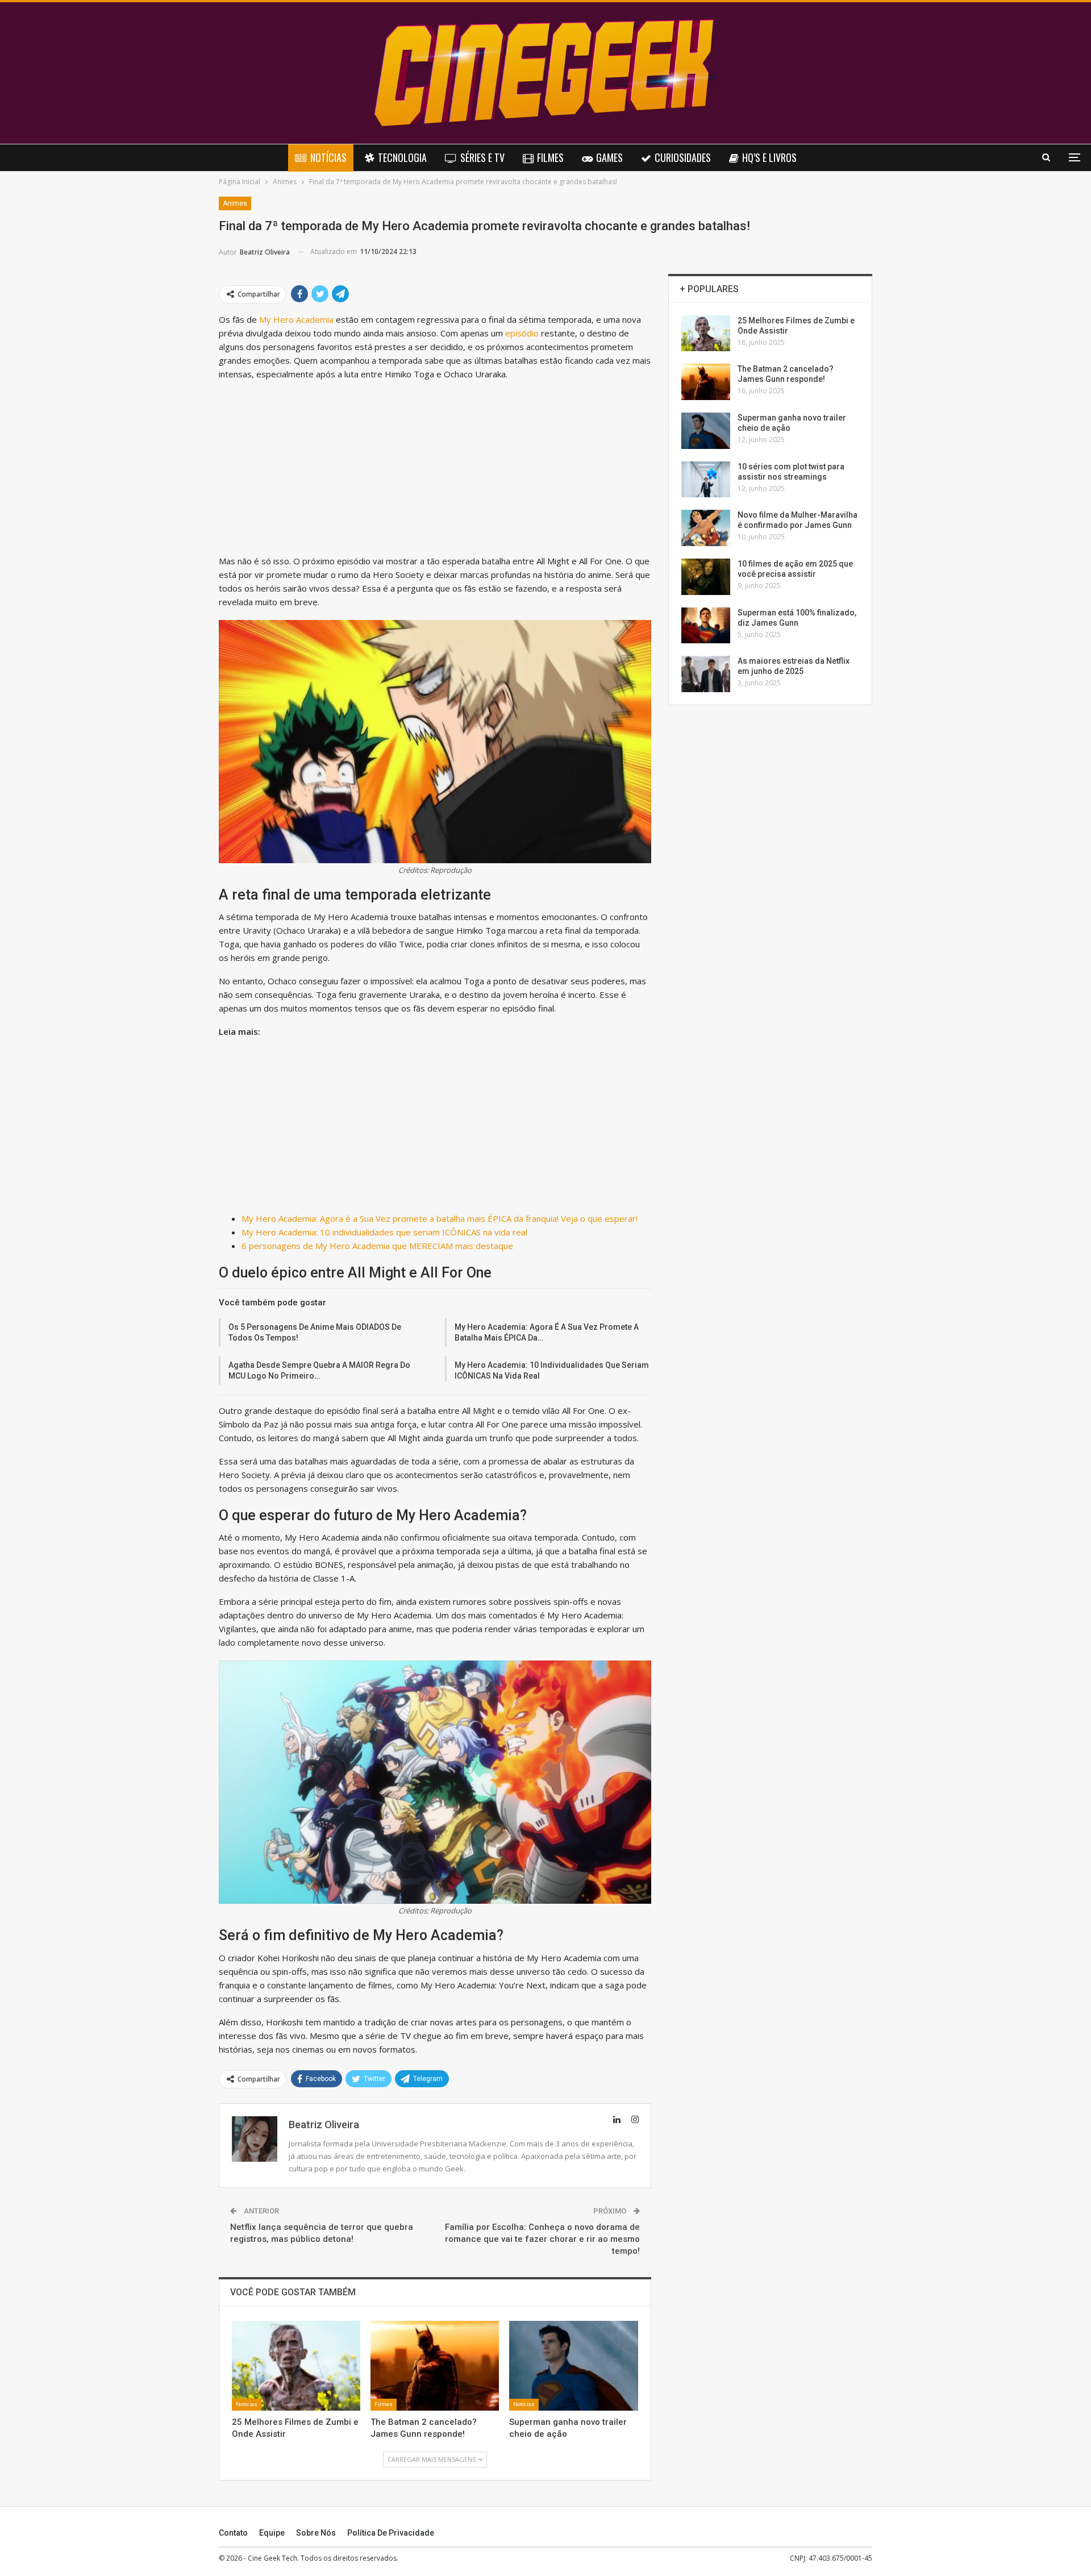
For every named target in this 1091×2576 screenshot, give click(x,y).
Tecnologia (402, 157)
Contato (233, 2533)
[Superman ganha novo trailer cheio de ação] (573, 2366)
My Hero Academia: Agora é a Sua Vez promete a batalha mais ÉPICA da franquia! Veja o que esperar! (440, 1218)
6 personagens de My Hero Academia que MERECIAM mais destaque (377, 1246)
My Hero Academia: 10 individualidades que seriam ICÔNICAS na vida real (384, 1232)
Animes (235, 203)
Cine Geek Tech (272, 2558)
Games (609, 157)
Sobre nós (316, 2533)
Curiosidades (683, 157)
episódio (522, 333)
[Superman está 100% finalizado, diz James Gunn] (706, 626)
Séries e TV (482, 157)
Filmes (550, 157)
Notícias (328, 157)
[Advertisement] (435, 470)
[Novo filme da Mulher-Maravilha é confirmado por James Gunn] (706, 528)
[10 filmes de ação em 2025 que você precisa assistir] (706, 577)
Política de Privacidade (391, 2533)
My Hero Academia (296, 319)
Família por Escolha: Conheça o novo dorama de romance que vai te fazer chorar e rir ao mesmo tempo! (542, 2239)
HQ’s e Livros (769, 157)
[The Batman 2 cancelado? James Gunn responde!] (435, 2366)
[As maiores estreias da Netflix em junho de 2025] (706, 674)
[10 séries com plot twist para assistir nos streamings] (706, 480)
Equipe (272, 2533)
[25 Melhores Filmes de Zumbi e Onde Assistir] (296, 2366)
